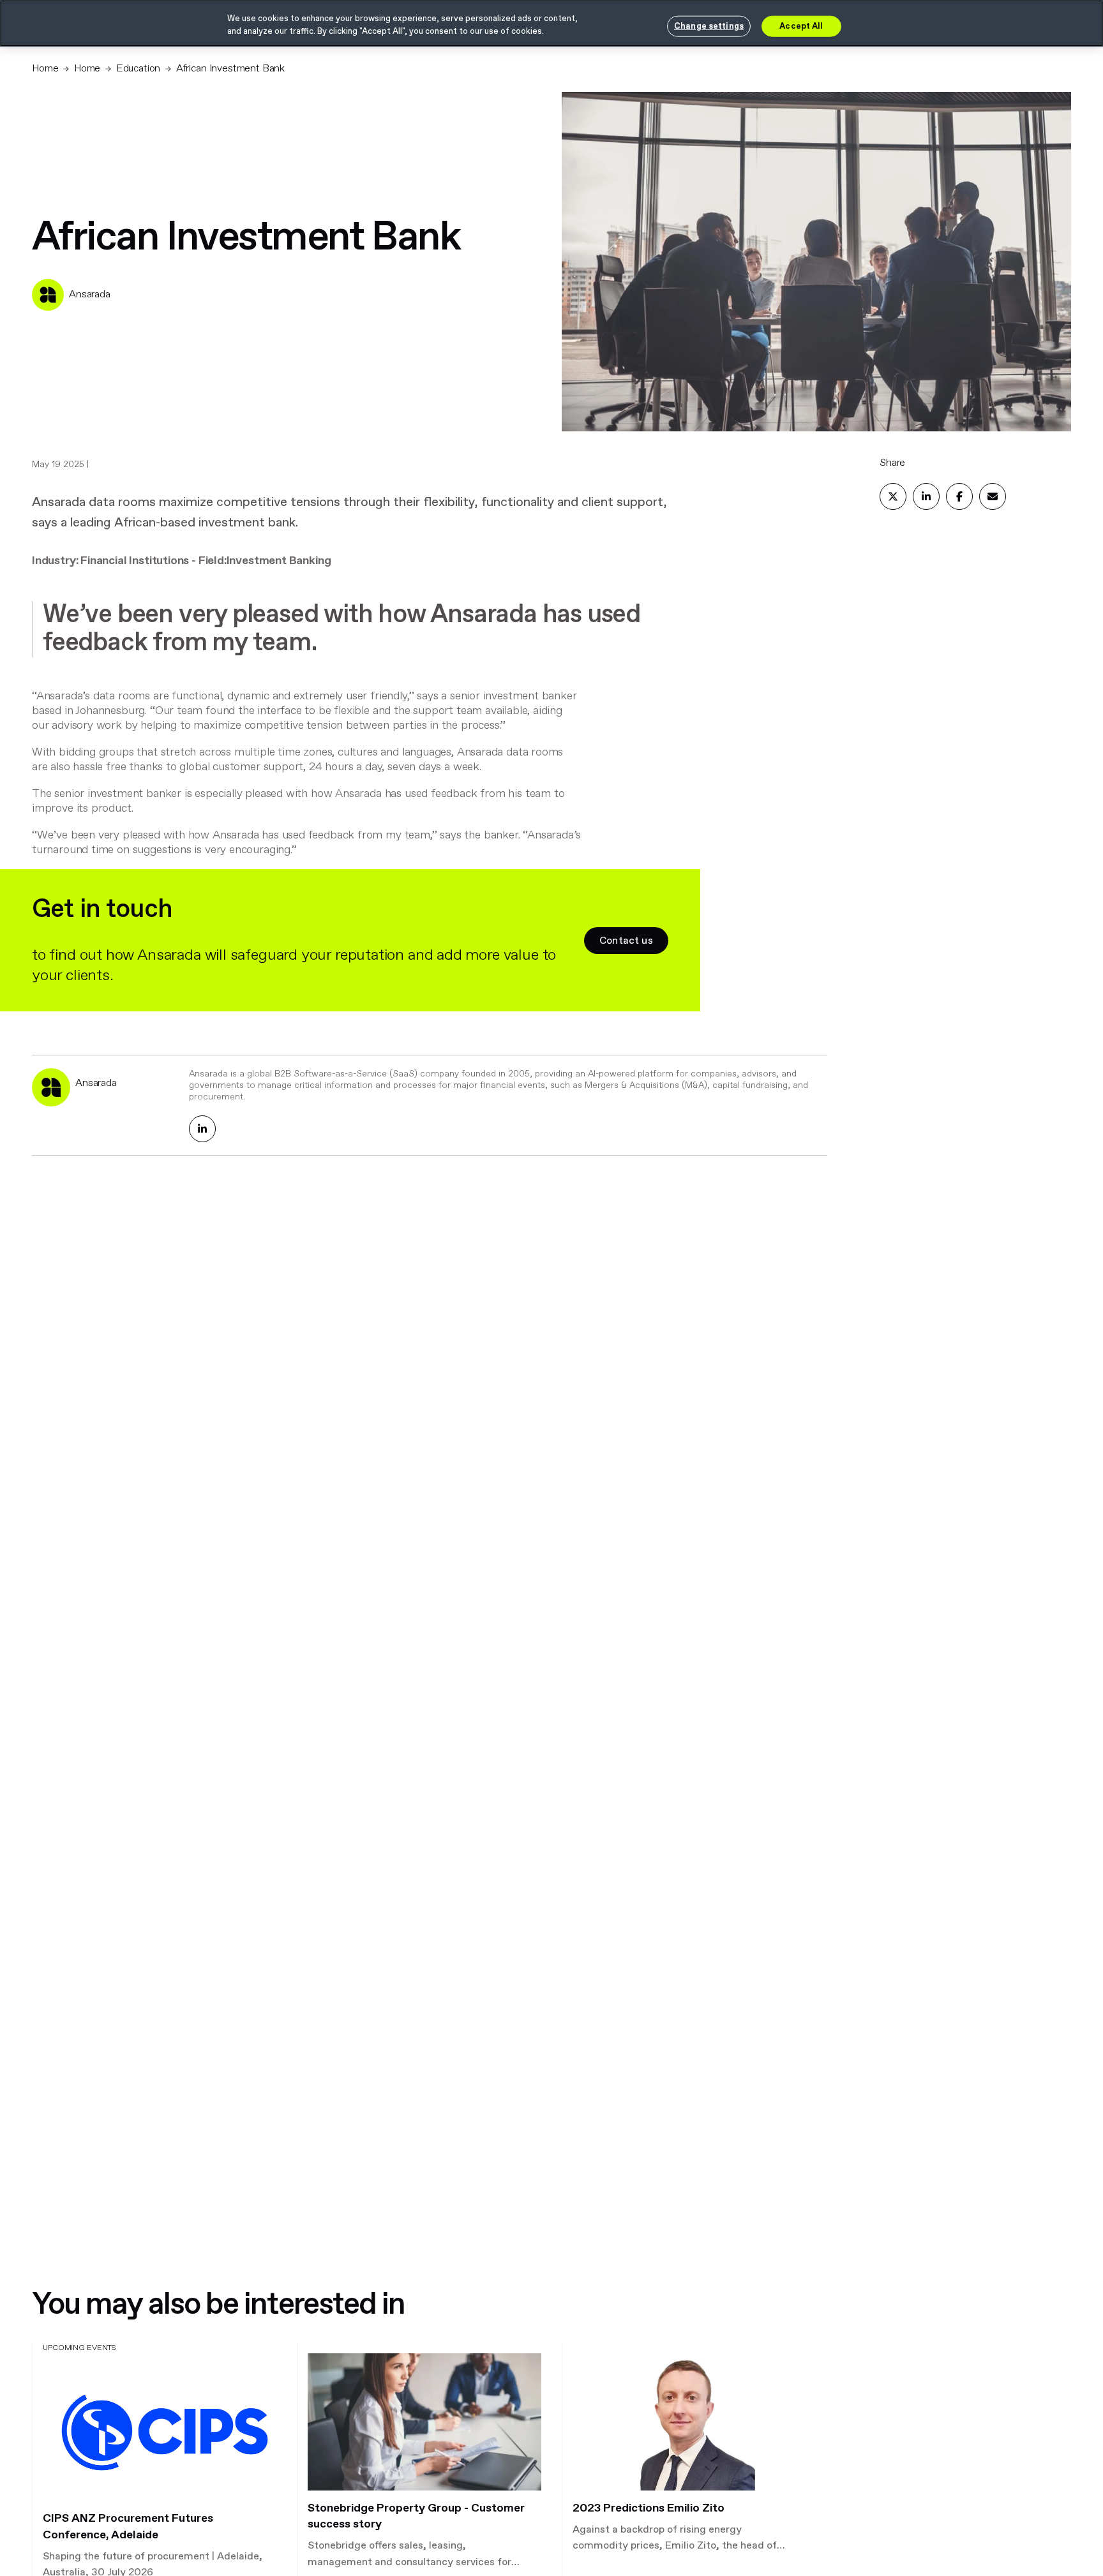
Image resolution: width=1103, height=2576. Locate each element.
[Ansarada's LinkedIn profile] (202, 1129)
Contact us (626, 941)
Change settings (709, 26)
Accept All (801, 26)
